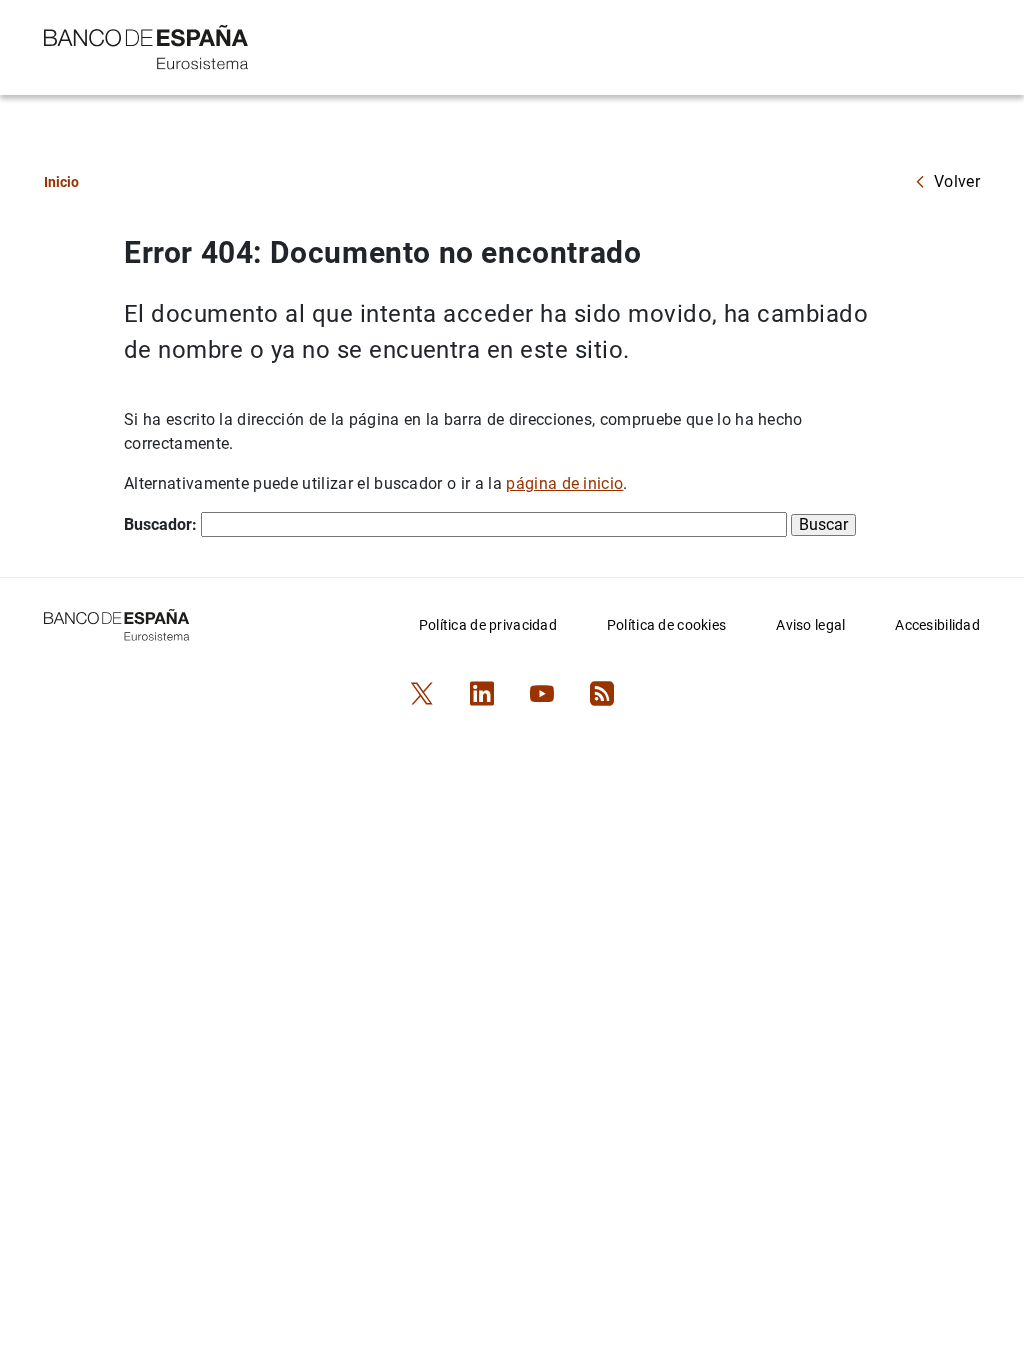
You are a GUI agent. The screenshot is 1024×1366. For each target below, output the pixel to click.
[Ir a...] (146, 45)
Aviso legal (810, 625)
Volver (957, 181)
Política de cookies (666, 625)
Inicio (61, 182)
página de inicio (564, 483)
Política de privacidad (488, 625)
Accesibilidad (937, 625)
